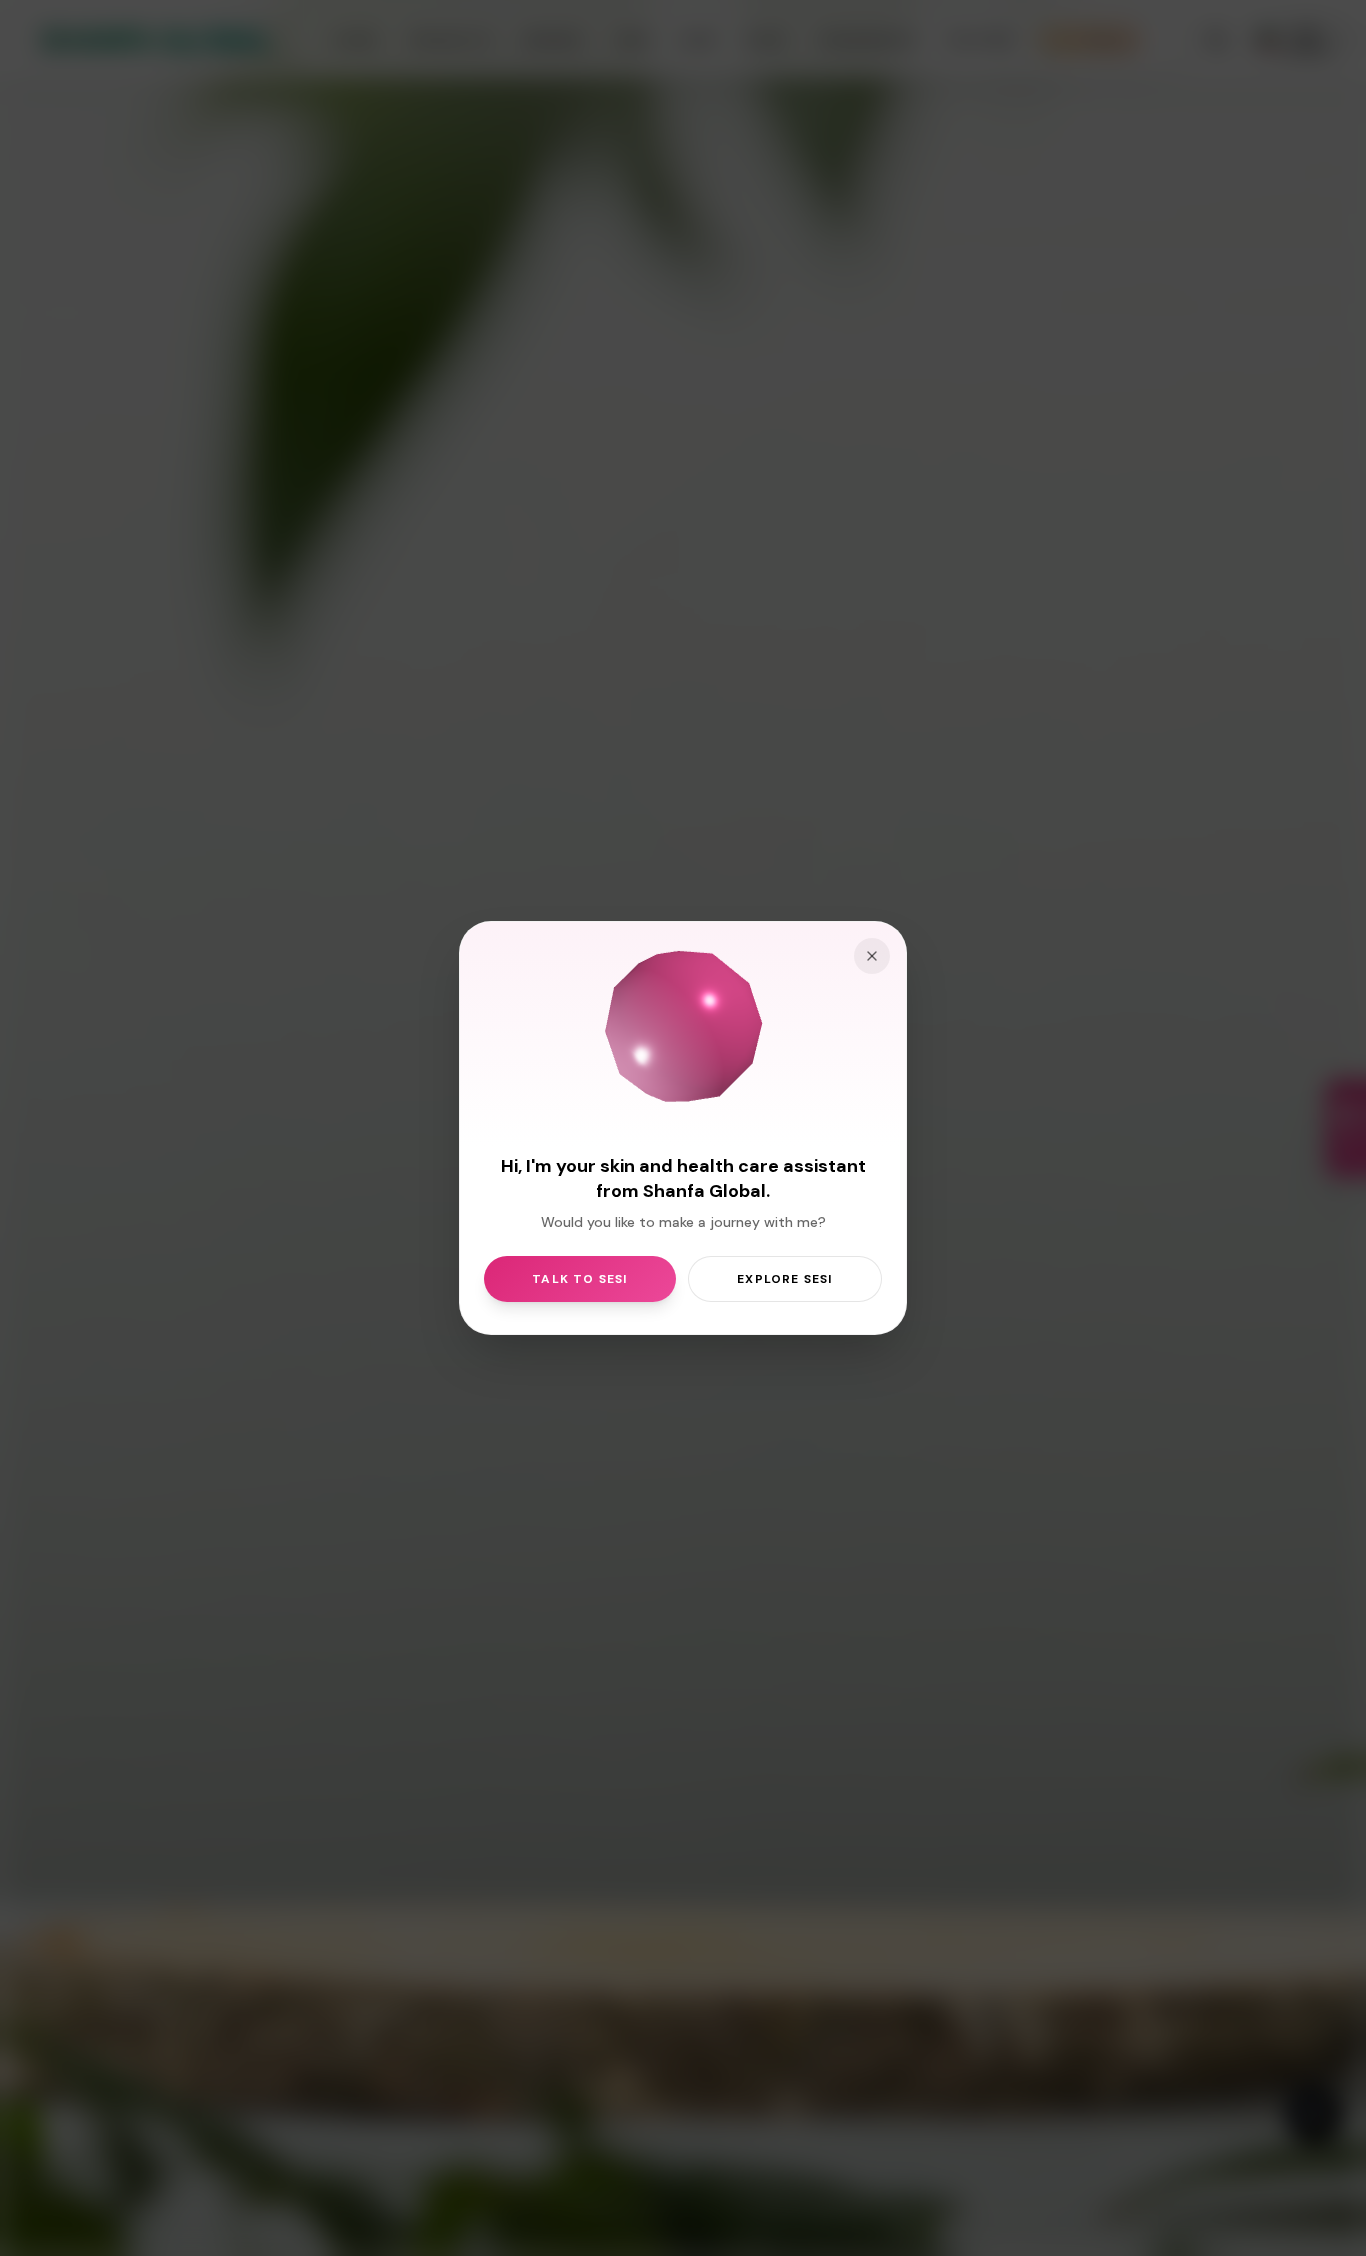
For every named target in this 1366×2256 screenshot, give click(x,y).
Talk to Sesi (579, 1279)
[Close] (872, 956)
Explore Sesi (784, 1279)
